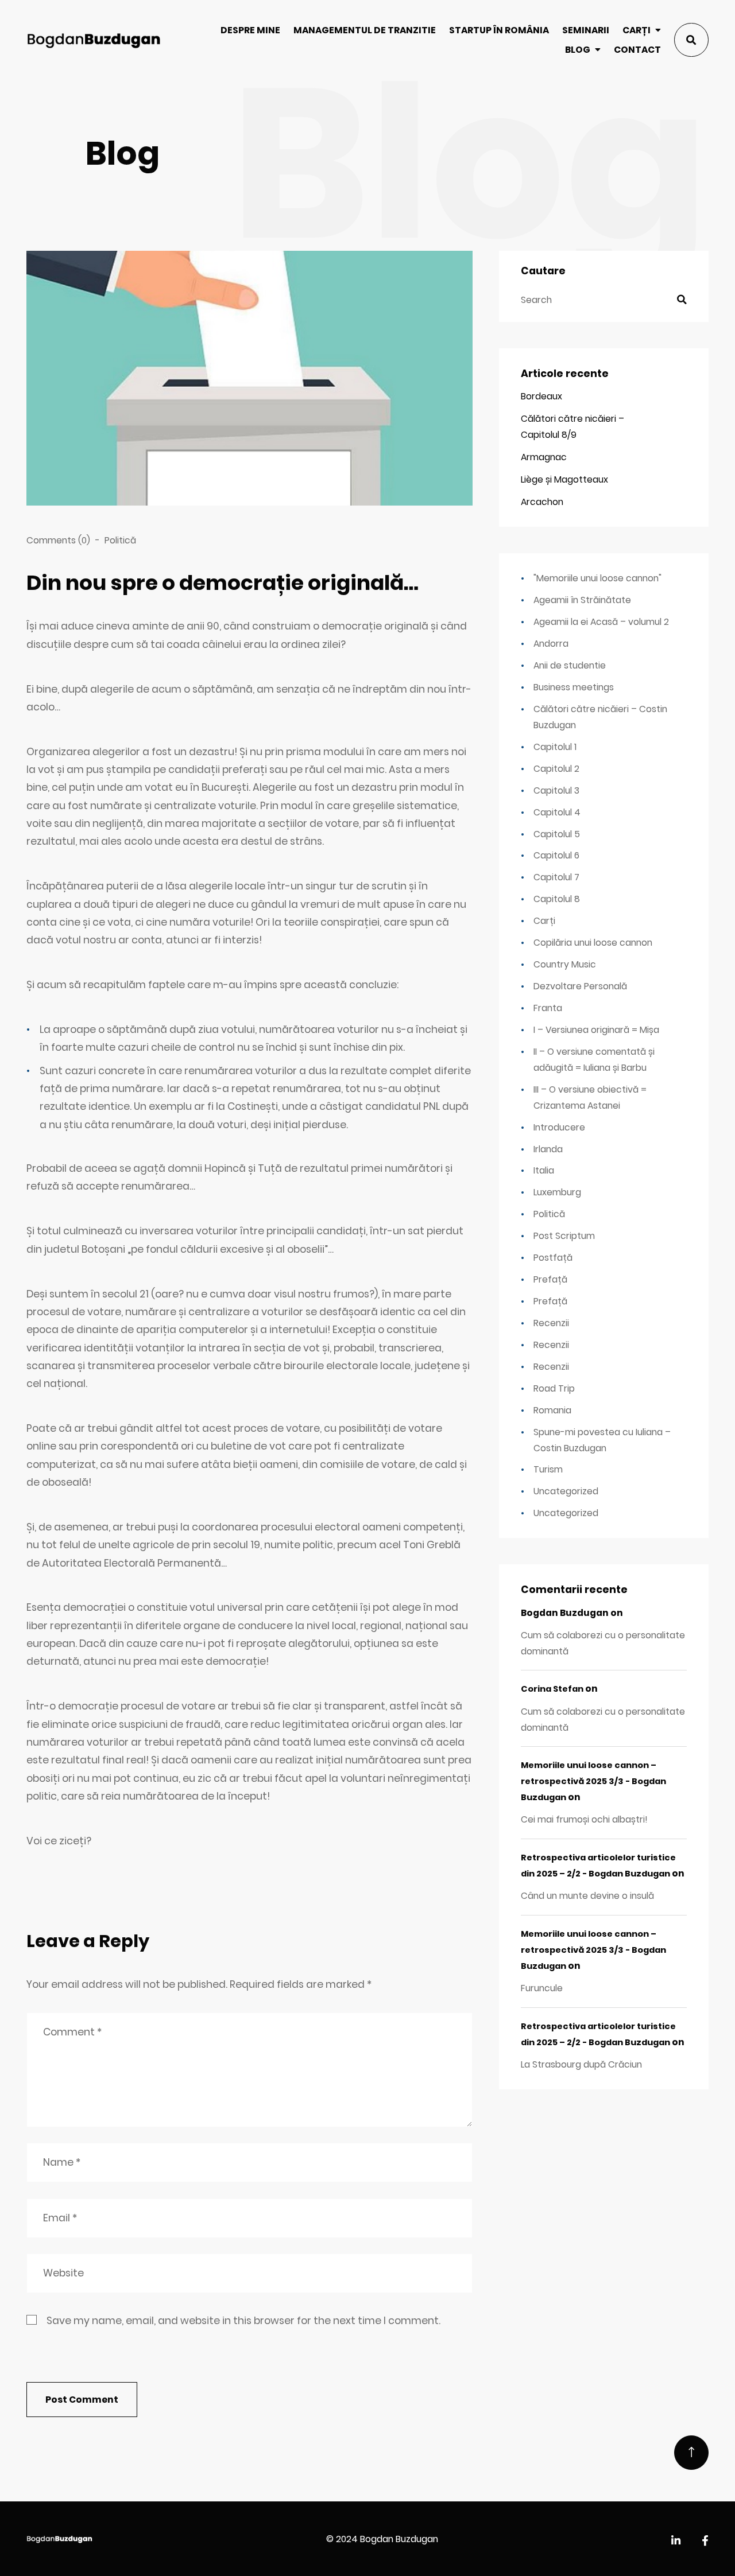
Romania (552, 1410)
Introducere (559, 1127)
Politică (120, 540)
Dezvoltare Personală (580, 986)
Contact (637, 50)
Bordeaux (541, 396)
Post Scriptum (564, 1236)
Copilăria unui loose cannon (593, 943)
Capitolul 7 (556, 877)
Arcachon (542, 502)
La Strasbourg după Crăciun (581, 2064)
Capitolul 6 (556, 855)
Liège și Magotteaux (564, 479)
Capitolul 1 (555, 747)
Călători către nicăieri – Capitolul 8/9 (572, 427)
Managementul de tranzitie (365, 30)
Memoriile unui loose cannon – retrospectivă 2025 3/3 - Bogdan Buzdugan (593, 1781)
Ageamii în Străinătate (582, 600)
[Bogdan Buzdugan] (94, 40)
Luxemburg (557, 1192)
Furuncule (542, 1988)
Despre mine (250, 30)
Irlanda (548, 1149)
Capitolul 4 (557, 812)
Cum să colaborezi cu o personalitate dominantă (603, 1643)
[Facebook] (705, 2541)
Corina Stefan (552, 1689)
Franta (548, 1008)
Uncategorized (566, 1491)
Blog (578, 50)
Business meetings (574, 687)
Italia (544, 1170)
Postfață (553, 1258)
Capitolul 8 (557, 899)
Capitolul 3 (556, 790)
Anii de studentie (570, 665)
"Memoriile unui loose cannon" (597, 578)
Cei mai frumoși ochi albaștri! (584, 1819)
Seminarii (586, 30)
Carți (637, 30)
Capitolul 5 (557, 834)
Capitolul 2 (556, 769)
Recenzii (551, 1323)
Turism (548, 1469)
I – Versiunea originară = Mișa (596, 1030)
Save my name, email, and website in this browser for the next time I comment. (243, 2321)
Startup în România (499, 30)
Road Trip (554, 1388)
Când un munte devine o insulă (587, 1896)
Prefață (550, 1279)
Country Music (565, 964)
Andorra (551, 644)
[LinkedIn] (676, 2541)
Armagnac (544, 457)
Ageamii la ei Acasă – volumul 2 (601, 622)
